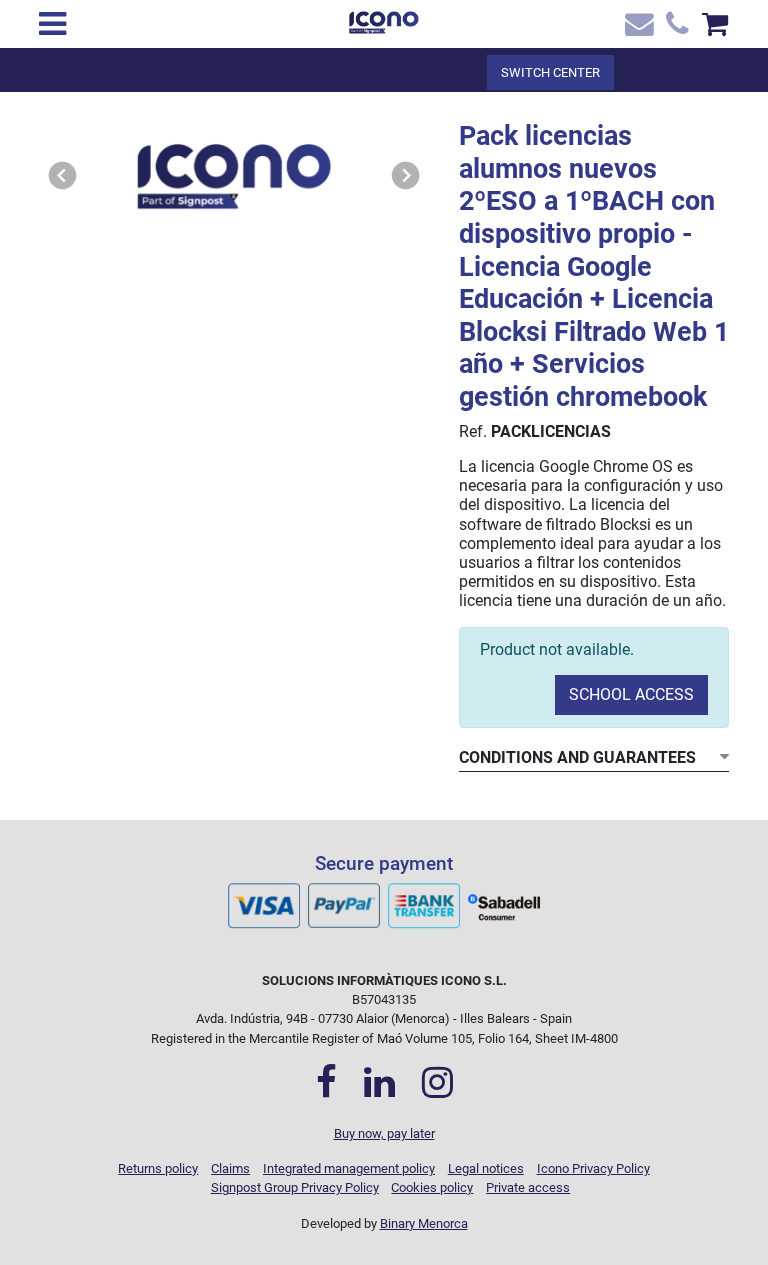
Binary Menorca (424, 1223)
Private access (528, 1187)
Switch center (550, 72)
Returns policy (158, 1168)
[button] (63, 176)
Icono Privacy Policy (593, 1168)
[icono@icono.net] (637, 28)
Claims (230, 1168)
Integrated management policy (349, 1168)
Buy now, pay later (384, 1133)
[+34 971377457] (676, 28)
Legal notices (486, 1168)
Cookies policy (432, 1187)
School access (631, 694)
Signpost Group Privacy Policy (295, 1187)
